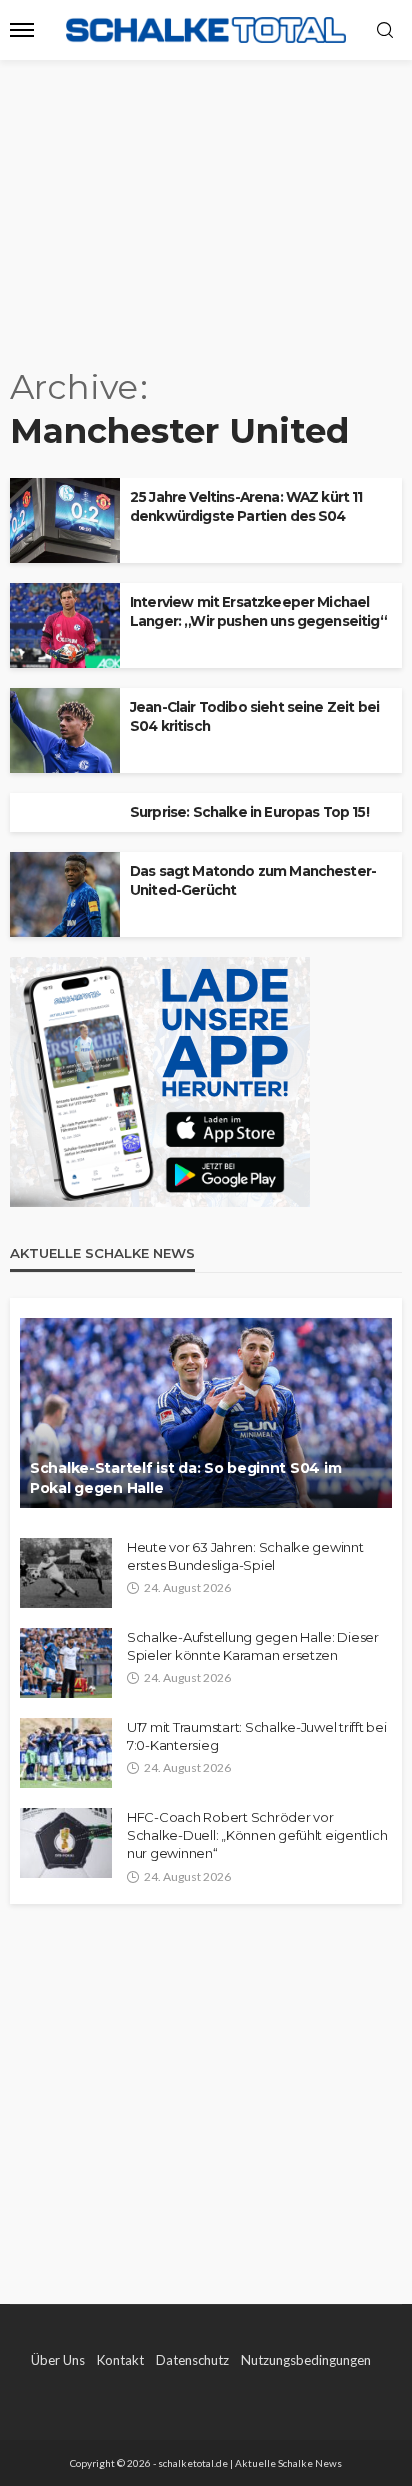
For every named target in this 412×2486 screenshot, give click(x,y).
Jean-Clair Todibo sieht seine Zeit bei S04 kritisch (254, 716)
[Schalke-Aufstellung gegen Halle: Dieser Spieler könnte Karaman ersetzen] (66, 1663)
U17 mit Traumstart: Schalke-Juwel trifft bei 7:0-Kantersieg (257, 1736)
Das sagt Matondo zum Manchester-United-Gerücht (253, 880)
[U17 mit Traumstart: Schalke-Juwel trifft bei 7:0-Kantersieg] (66, 1753)
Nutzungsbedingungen (306, 2360)
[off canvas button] (22, 30)
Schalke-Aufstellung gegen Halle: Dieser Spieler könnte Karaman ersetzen (253, 1646)
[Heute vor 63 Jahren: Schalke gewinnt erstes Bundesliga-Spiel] (66, 1573)
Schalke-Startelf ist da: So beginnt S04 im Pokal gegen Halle (185, 1478)
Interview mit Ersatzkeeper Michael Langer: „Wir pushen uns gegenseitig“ (258, 611)
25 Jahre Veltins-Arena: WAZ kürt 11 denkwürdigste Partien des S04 (246, 506)
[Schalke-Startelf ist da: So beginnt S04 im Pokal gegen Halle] (206, 1413)
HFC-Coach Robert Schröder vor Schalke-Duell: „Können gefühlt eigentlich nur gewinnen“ (257, 1835)
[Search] (385, 31)
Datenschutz (192, 2360)
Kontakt (120, 2360)
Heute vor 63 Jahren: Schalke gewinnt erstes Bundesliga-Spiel (245, 1556)
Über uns (58, 2360)
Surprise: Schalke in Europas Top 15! (249, 812)
